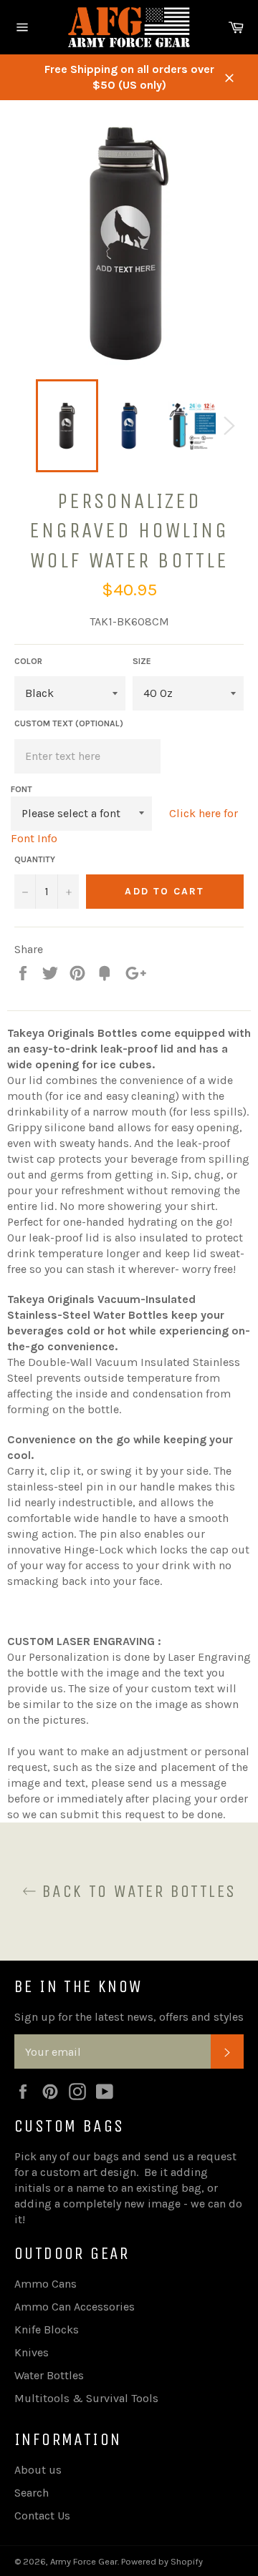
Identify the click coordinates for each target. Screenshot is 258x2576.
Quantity (35, 859)
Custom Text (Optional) (69, 723)
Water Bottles (49, 2375)
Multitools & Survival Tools (86, 2398)
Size (142, 661)
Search (32, 2493)
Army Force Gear (84, 2561)
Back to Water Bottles (137, 1891)
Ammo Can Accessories (75, 2307)
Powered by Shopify (162, 2561)
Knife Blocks (47, 2329)
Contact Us (42, 2516)
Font (21, 789)
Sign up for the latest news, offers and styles (129, 2017)
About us (38, 2470)
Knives (32, 2352)
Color (28, 661)
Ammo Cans (46, 2284)
